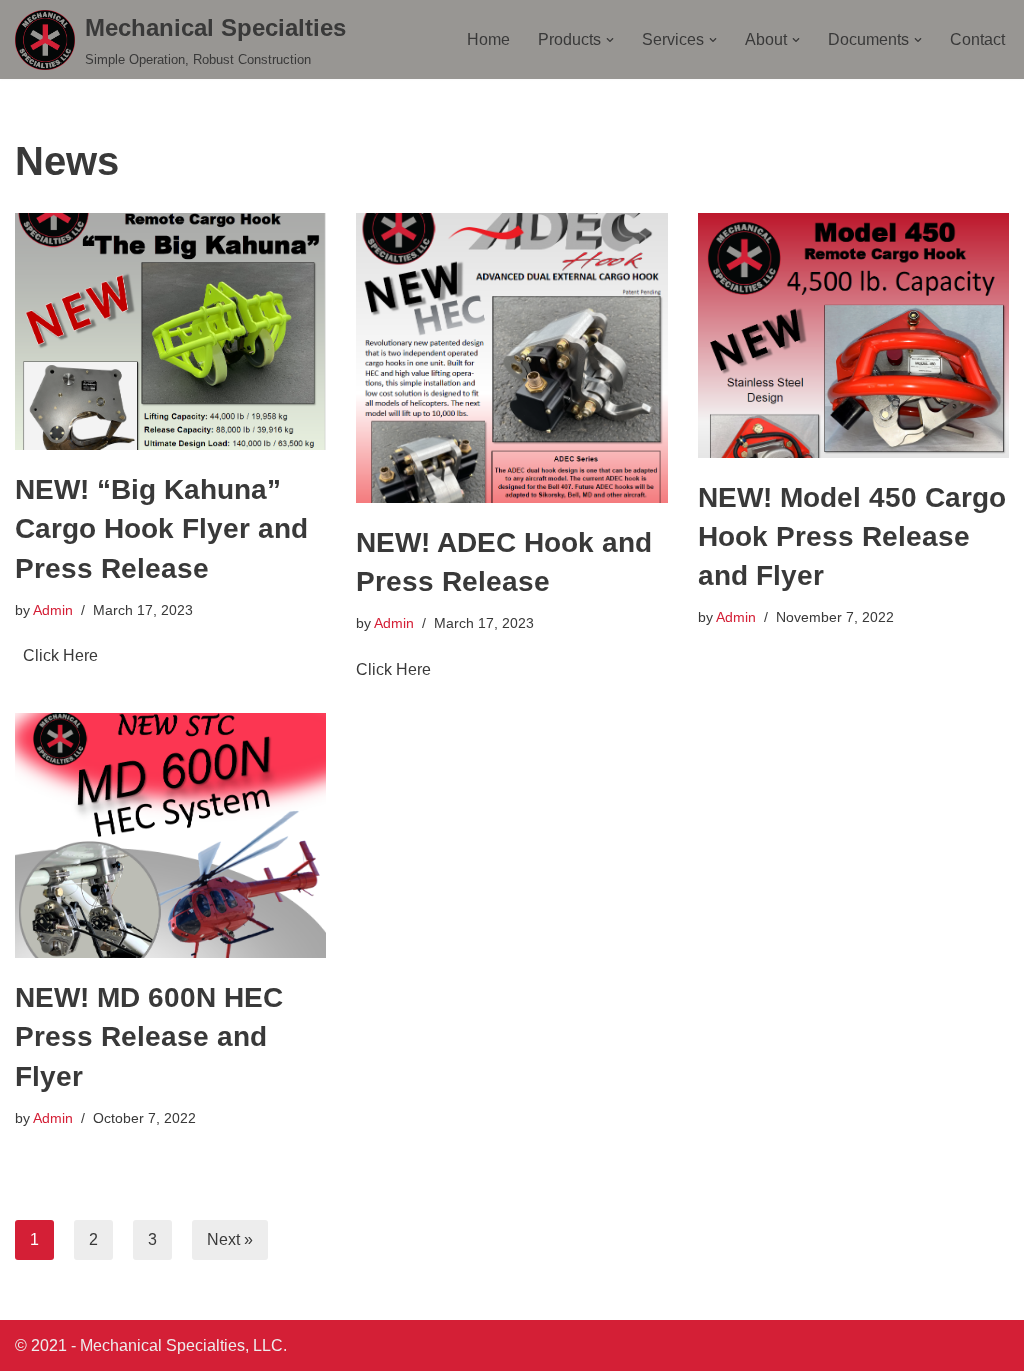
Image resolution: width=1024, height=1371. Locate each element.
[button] (610, 40)
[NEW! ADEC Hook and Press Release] (511, 357)
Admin (53, 610)
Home (488, 39)
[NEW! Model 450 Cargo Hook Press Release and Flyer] (853, 335)
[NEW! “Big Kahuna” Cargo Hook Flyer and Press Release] (170, 331)
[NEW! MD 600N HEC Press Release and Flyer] (170, 835)
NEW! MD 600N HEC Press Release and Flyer (149, 1036)
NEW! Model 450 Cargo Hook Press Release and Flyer (852, 536)
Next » (230, 1239)
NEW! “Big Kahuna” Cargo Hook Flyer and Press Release (161, 528)
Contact (977, 39)
